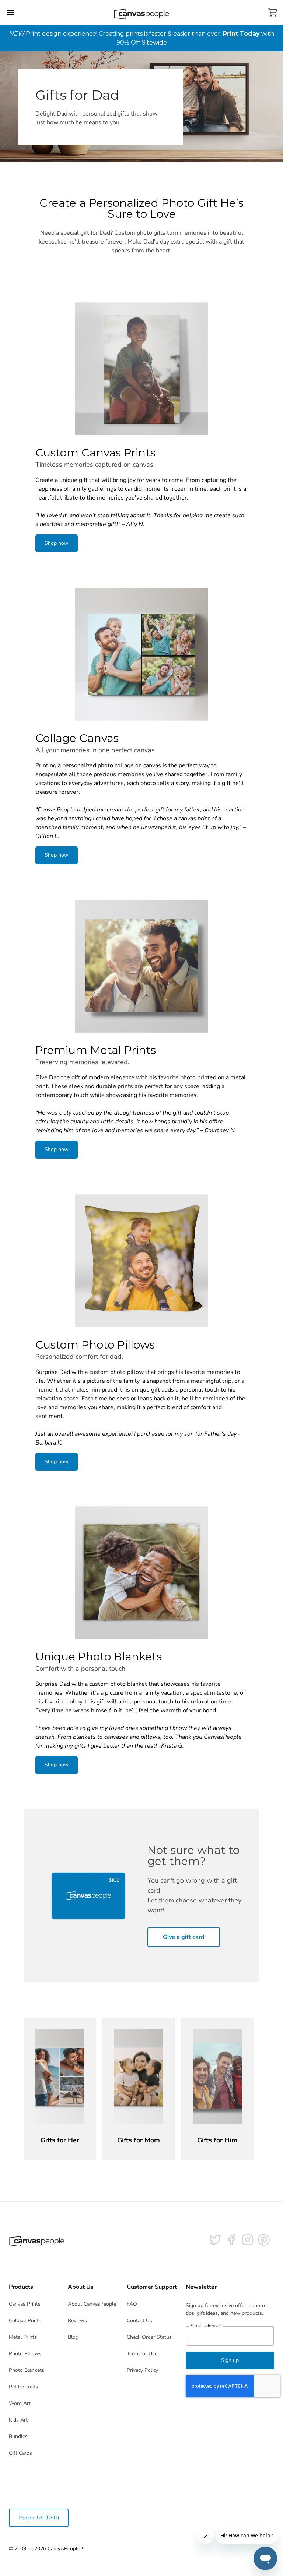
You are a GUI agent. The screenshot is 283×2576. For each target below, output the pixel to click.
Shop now (57, 543)
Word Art (20, 2403)
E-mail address (206, 2326)
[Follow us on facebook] (231, 2240)
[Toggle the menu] (10, 13)
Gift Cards (20, 2453)
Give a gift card (184, 1937)
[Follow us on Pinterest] (264, 2240)
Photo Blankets (27, 2370)
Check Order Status (149, 2337)
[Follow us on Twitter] (215, 2240)
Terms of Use (142, 2354)
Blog (73, 2337)
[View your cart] (273, 13)
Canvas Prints (25, 2304)
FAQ (132, 2304)
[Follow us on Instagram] (248, 2240)
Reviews (77, 2321)
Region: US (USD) (39, 2518)
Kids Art (18, 2420)
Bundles (18, 2436)
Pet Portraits (23, 2387)
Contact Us (139, 2321)
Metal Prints (23, 2337)
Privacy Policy (142, 2370)
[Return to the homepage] (141, 13)
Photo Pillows (25, 2354)
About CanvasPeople (92, 2304)
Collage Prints (25, 2321)
